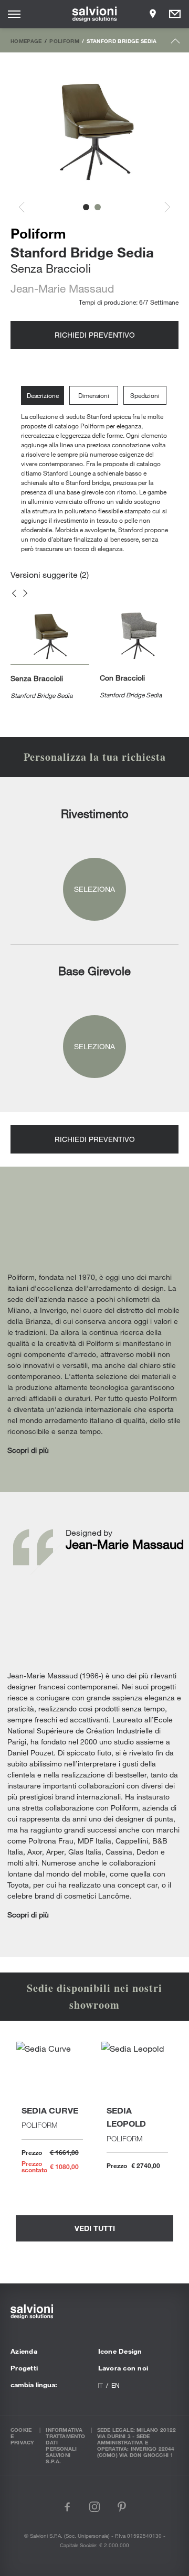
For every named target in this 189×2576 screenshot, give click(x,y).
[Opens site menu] (14, 14)
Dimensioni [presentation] (94, 395)
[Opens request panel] (175, 14)
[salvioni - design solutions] (95, 14)
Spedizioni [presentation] (145, 395)
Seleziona (94, 889)
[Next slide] (162, 207)
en (115, 2385)
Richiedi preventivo (95, 335)
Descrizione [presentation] (43, 395)
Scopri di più (28, 1450)
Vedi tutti (95, 2228)
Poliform (64, 41)
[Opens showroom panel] (153, 14)
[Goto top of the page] (176, 43)
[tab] (45, 396)
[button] (86, 207)
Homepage (26, 41)
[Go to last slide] (27, 207)
